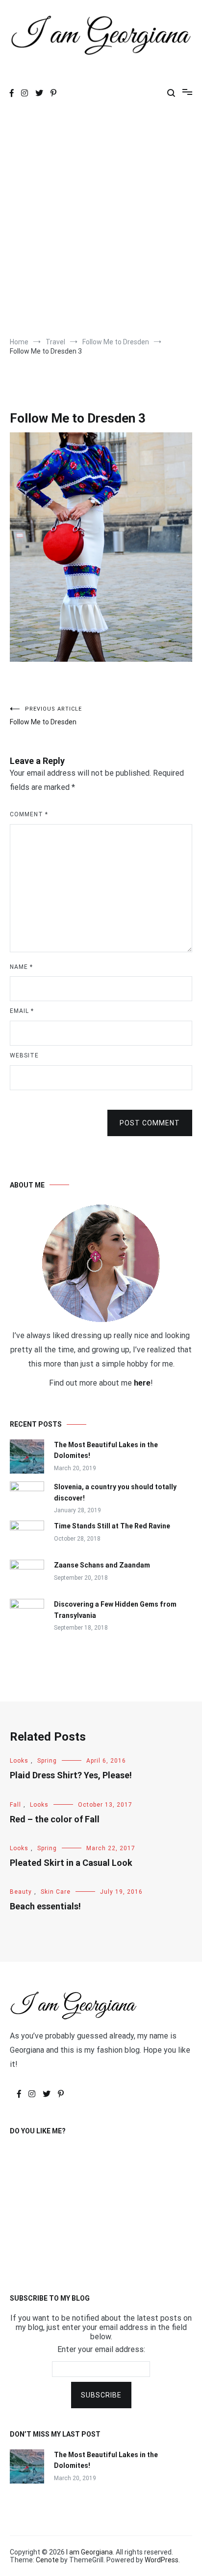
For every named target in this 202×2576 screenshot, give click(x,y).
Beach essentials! (45, 1906)
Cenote (47, 2560)
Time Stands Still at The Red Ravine (112, 1526)
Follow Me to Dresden (46, 716)
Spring (47, 1761)
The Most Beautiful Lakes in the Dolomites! (106, 1450)
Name (21, 967)
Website (24, 1055)
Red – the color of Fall (55, 1819)
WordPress (162, 2560)
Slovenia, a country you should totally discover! (115, 1492)
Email (22, 1011)
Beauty (21, 1892)
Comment (29, 814)
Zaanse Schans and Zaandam (102, 1565)
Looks (19, 1761)
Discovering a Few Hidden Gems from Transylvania (115, 1610)
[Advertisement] (101, 222)
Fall (15, 1805)
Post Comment (150, 1123)
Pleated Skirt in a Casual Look (71, 1863)
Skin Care (56, 1892)
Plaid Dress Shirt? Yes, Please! (71, 1775)
